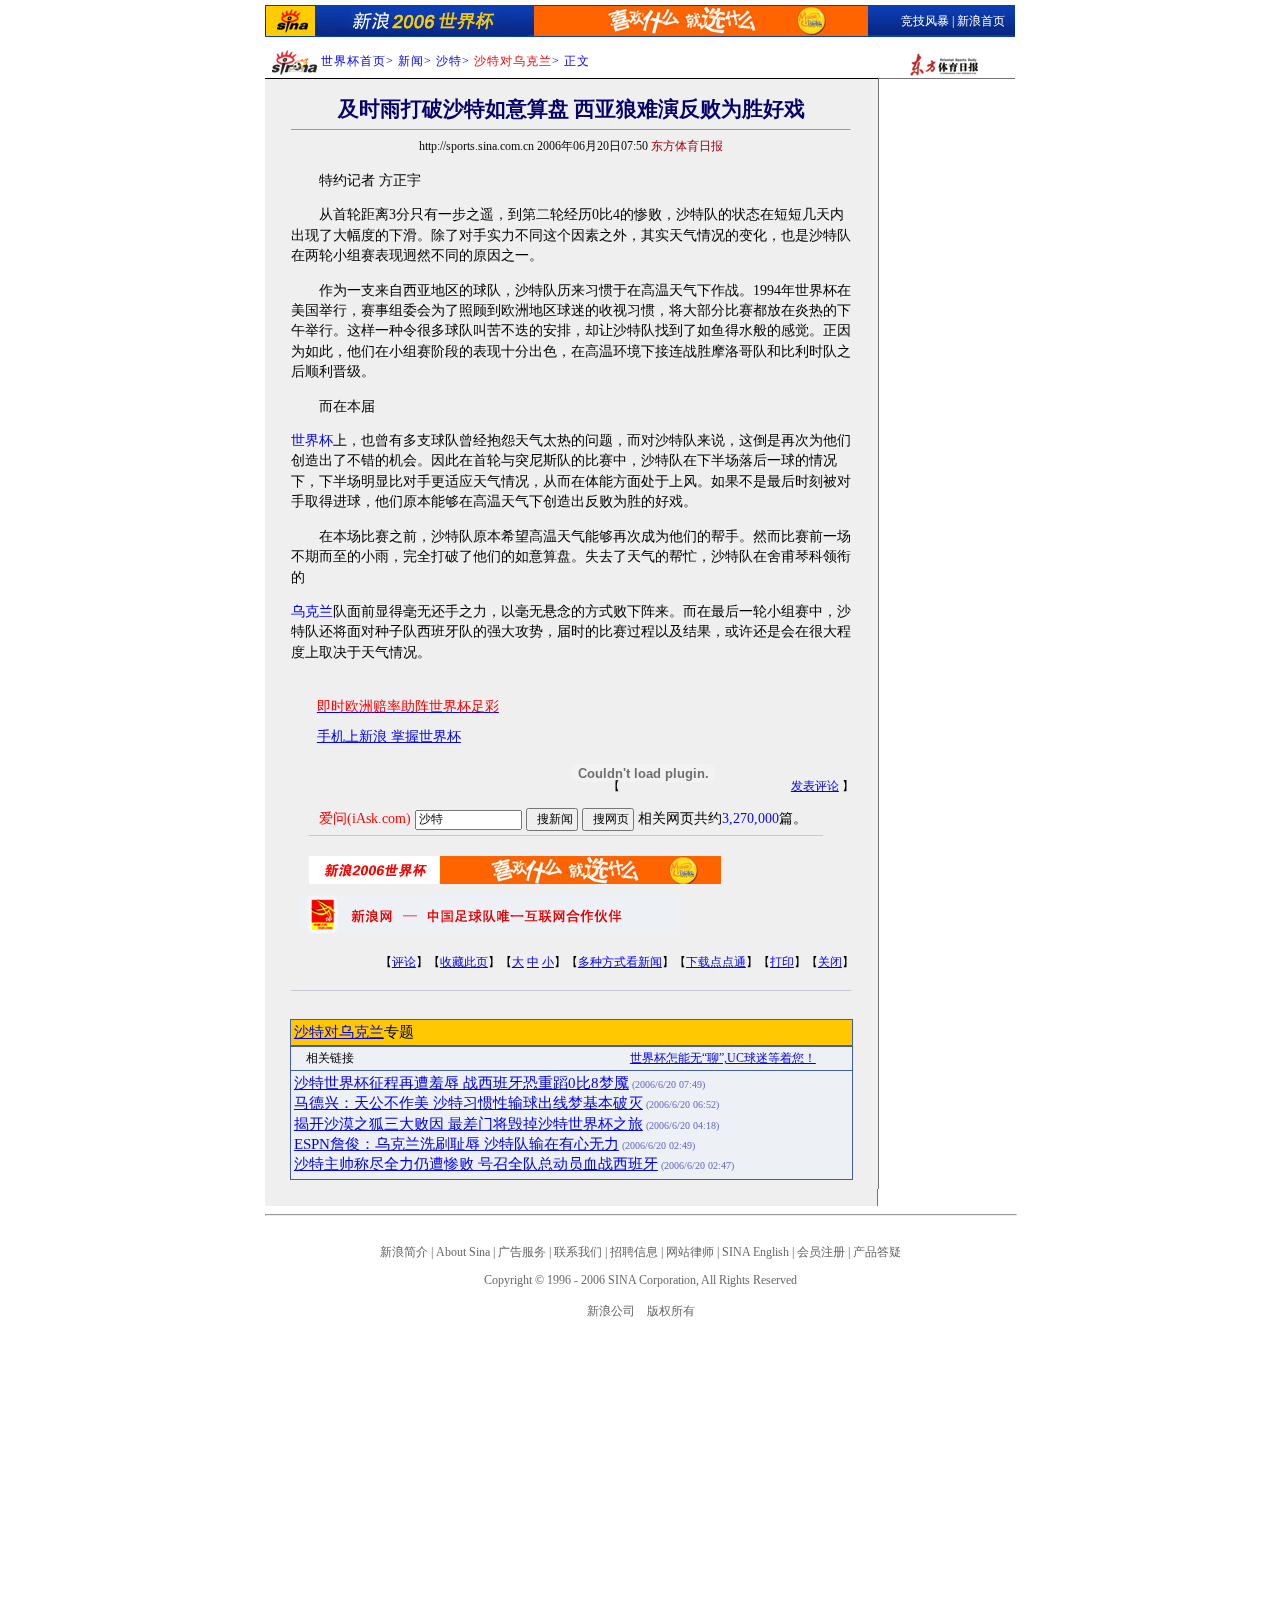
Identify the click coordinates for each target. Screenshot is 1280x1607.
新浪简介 (404, 1252)
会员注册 (821, 1252)
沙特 (449, 61)
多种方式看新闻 (620, 962)
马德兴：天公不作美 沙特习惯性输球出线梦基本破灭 (468, 1103)
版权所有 (671, 1311)
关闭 (830, 962)
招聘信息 (634, 1252)
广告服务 (522, 1252)
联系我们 (578, 1252)
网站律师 (690, 1252)
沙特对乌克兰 (339, 1032)
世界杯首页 (353, 61)
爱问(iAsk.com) (365, 818)
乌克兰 (312, 611)
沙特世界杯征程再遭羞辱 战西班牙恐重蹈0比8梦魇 (461, 1083)
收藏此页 (464, 962)
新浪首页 (981, 21)
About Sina (463, 1252)
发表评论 (815, 786)
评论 (404, 962)
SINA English (755, 1252)
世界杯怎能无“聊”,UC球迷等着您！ (723, 1058)
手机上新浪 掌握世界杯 (389, 736)
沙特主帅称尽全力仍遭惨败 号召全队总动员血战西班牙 (476, 1164)
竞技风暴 (925, 21)
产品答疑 (877, 1252)
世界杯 (312, 440)
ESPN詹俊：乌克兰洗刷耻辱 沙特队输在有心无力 (456, 1144)
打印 (782, 962)
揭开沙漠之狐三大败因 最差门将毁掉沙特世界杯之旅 (468, 1124)
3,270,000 (750, 818)
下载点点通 (716, 962)
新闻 (411, 61)
